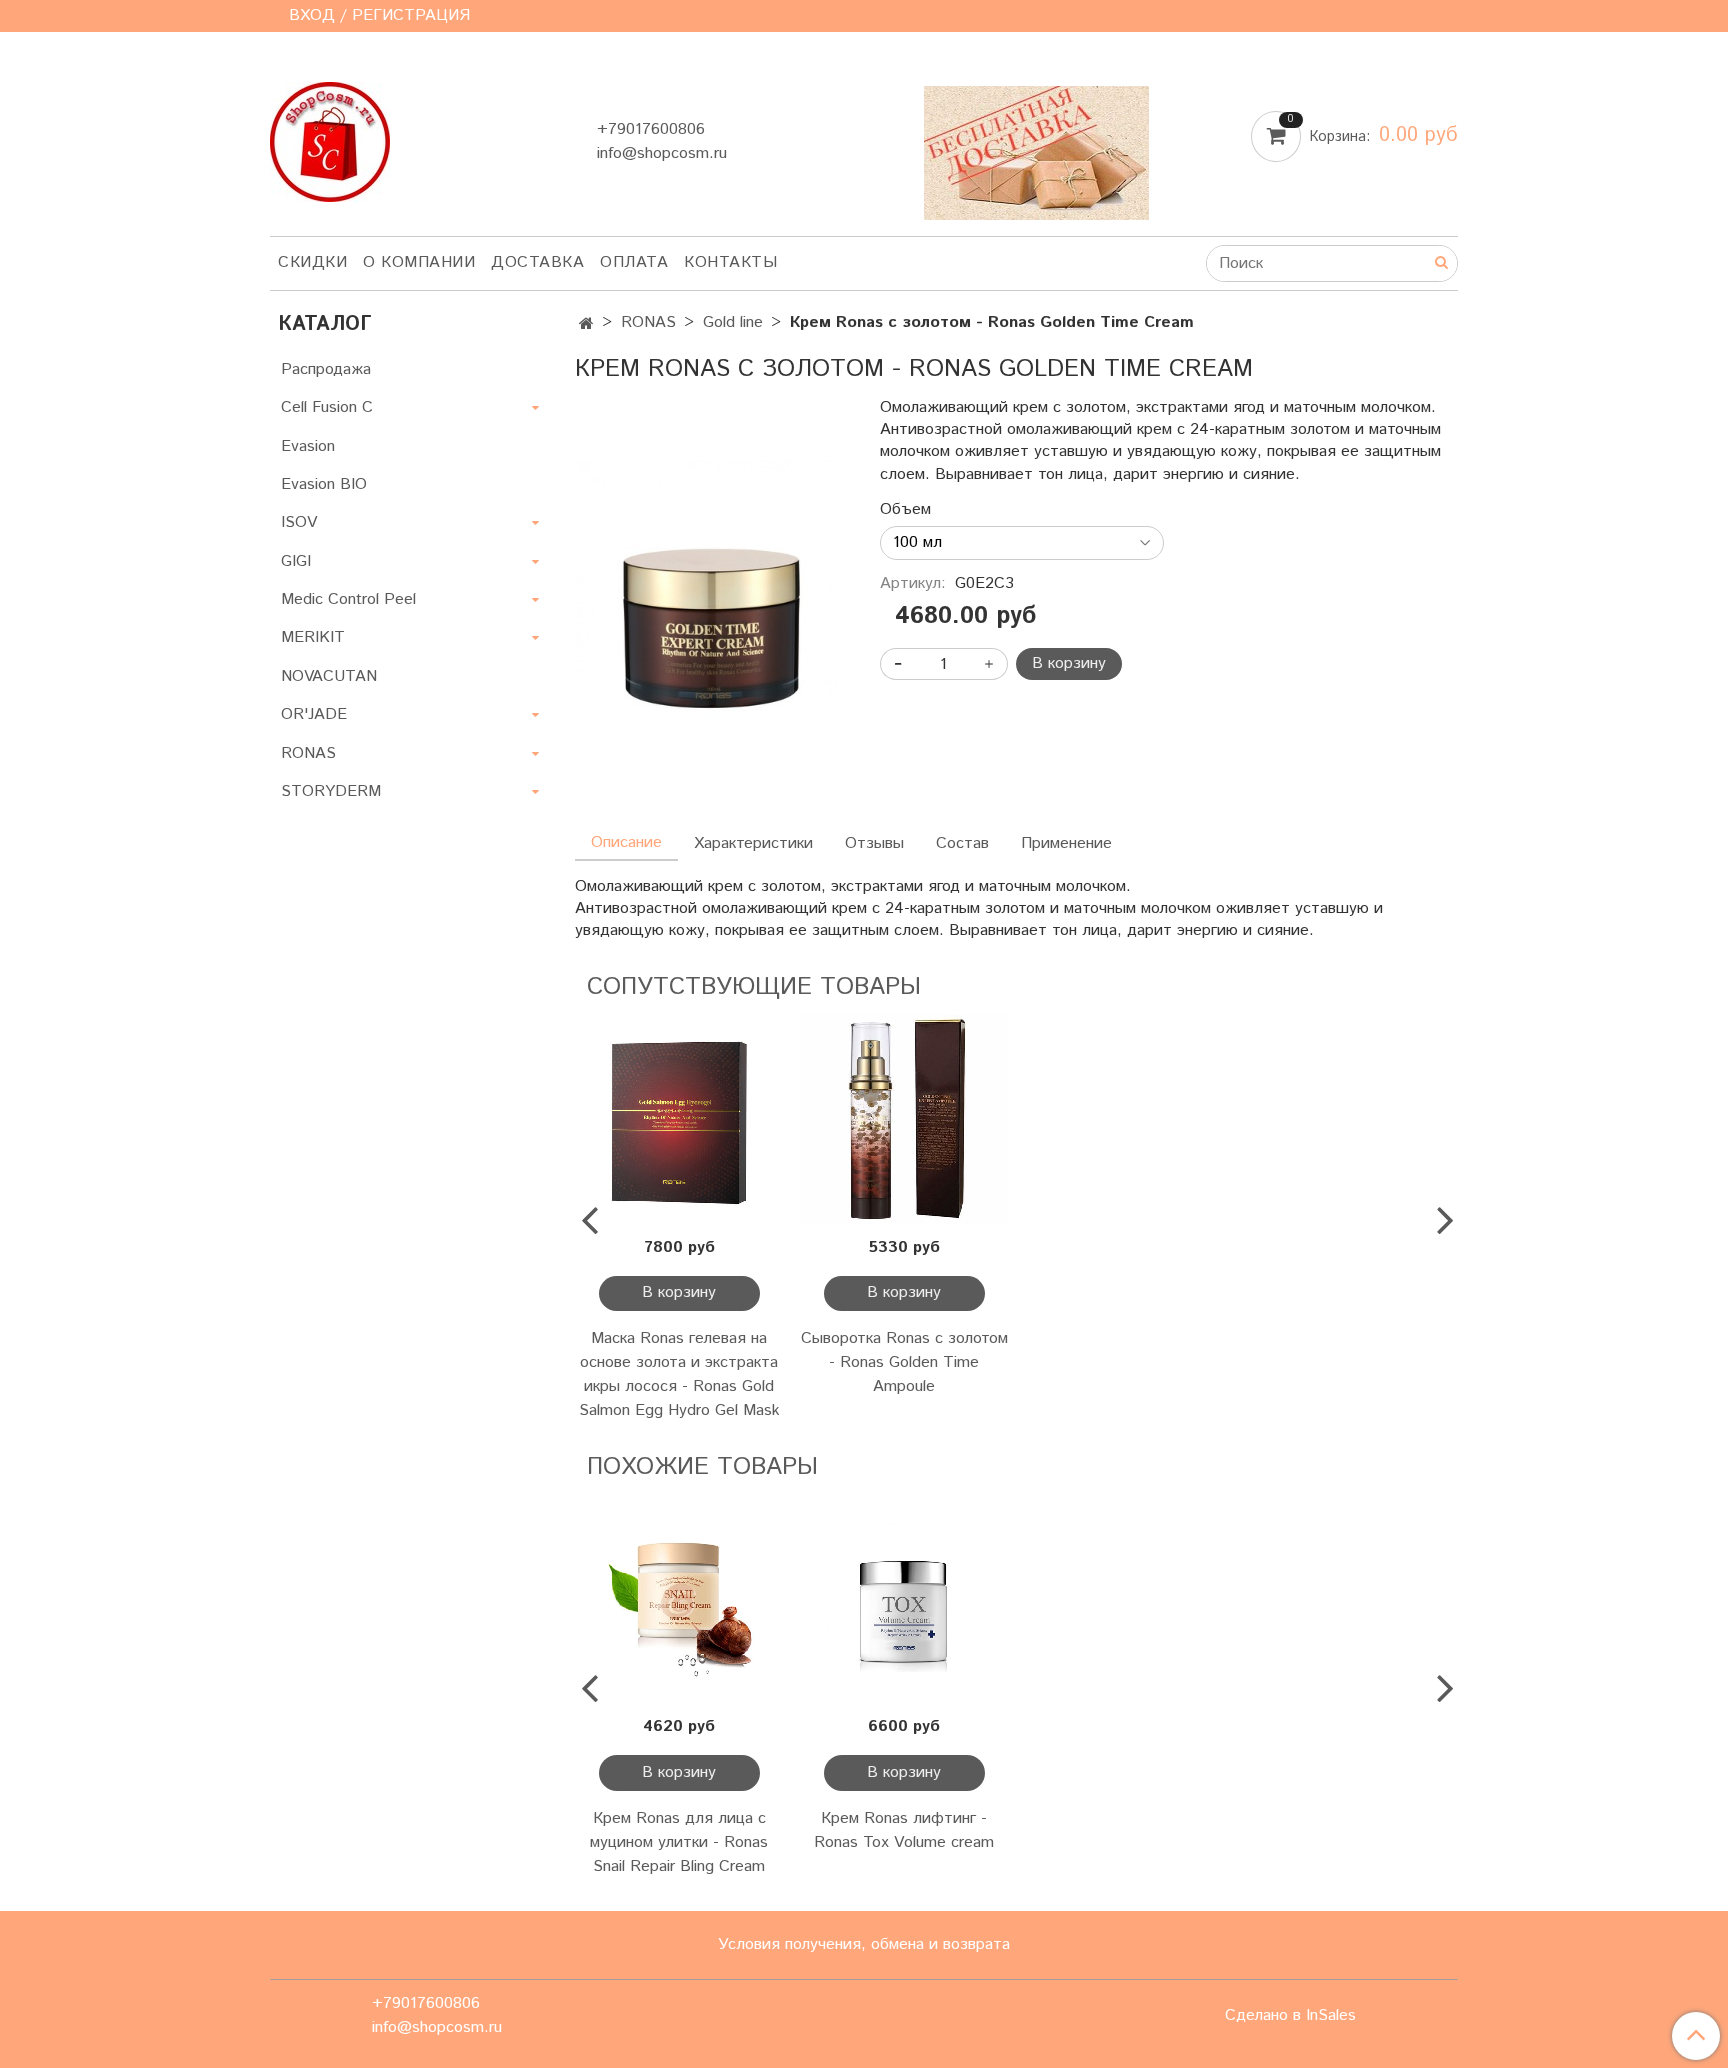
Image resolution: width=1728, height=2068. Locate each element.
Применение (1066, 843)
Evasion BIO (324, 484)
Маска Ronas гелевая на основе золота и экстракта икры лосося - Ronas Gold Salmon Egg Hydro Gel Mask (679, 1374)
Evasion (308, 446)
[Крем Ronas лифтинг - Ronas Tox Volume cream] (904, 1599)
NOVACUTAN (329, 676)
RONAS (648, 322)
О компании (419, 262)
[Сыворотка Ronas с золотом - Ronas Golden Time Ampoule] (904, 1119)
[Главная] (586, 324)
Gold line (733, 322)
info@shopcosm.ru (662, 153)
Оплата (634, 262)
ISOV (299, 522)
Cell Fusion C (327, 407)
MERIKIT (313, 637)
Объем (905, 510)
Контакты (730, 262)
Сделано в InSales (1290, 2016)
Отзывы (874, 843)
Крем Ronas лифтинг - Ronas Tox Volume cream (904, 1830)
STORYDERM (331, 791)
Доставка (537, 262)
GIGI (296, 561)
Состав (962, 843)
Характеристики (753, 843)
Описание (626, 842)
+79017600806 (651, 129)
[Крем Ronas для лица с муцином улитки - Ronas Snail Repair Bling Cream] (679, 1599)
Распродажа (326, 369)
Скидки (312, 262)
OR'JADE (314, 714)
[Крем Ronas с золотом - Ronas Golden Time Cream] (711, 595)
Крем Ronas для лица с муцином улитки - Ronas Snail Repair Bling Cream (679, 1842)
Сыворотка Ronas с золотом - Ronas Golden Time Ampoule (904, 1362)
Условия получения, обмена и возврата (864, 1944)
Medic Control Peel (348, 599)
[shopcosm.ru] (330, 137)
